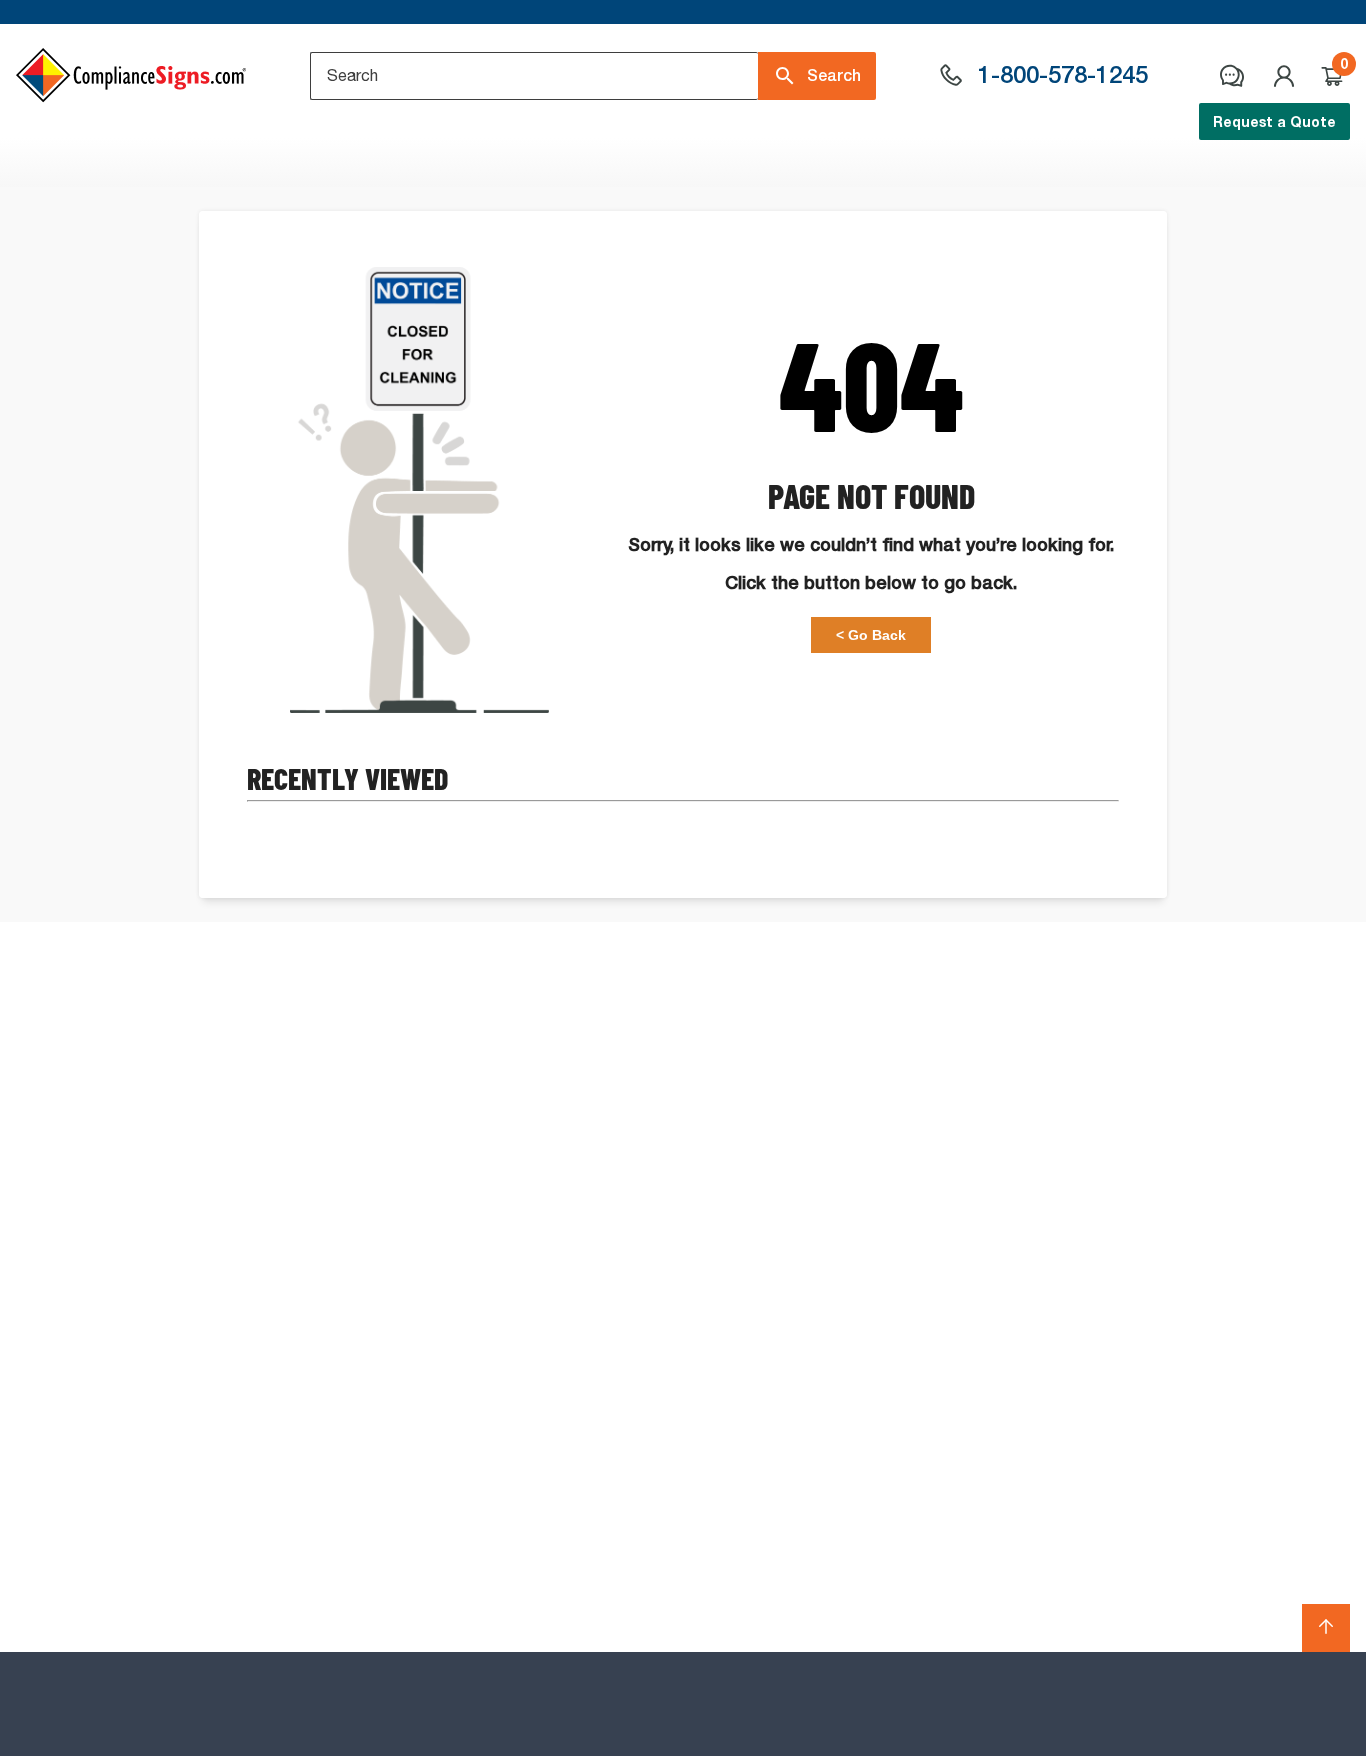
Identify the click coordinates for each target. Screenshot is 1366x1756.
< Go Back (871, 635)
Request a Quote (1274, 121)
